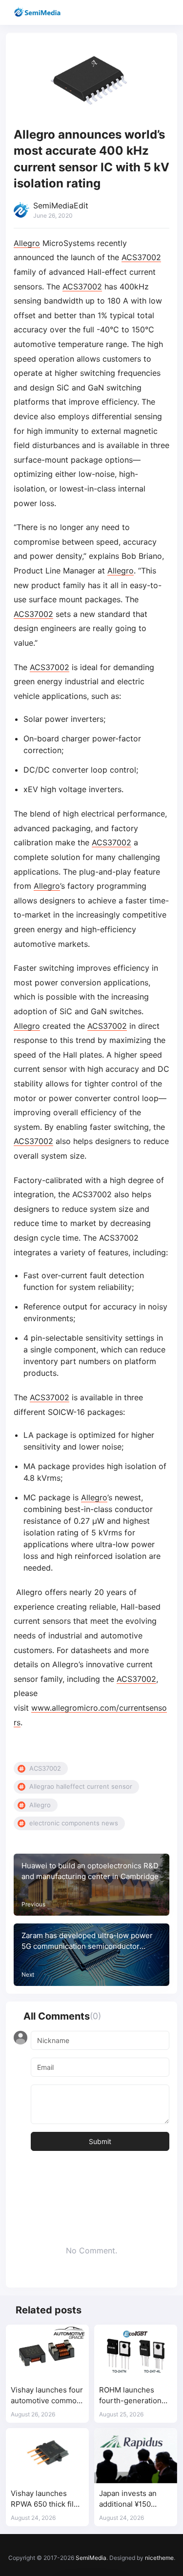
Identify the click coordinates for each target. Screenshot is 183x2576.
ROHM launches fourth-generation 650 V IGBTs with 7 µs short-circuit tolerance (132, 2396)
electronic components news (74, 1823)
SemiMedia (91, 2558)
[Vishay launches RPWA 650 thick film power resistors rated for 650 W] (47, 2456)
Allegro (27, 243)
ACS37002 (141, 257)
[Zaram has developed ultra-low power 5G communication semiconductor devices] (91, 1955)
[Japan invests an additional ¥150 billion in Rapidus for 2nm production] (136, 2456)
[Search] (148, 12)
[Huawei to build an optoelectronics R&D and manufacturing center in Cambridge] (91, 1885)
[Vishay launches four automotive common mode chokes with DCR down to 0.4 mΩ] (47, 2352)
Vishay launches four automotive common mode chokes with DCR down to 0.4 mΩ (47, 2396)
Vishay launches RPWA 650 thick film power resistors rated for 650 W (45, 2499)
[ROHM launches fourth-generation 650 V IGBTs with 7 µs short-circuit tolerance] (136, 2352)
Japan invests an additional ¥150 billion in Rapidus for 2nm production (134, 2499)
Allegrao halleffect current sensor (81, 1786)
